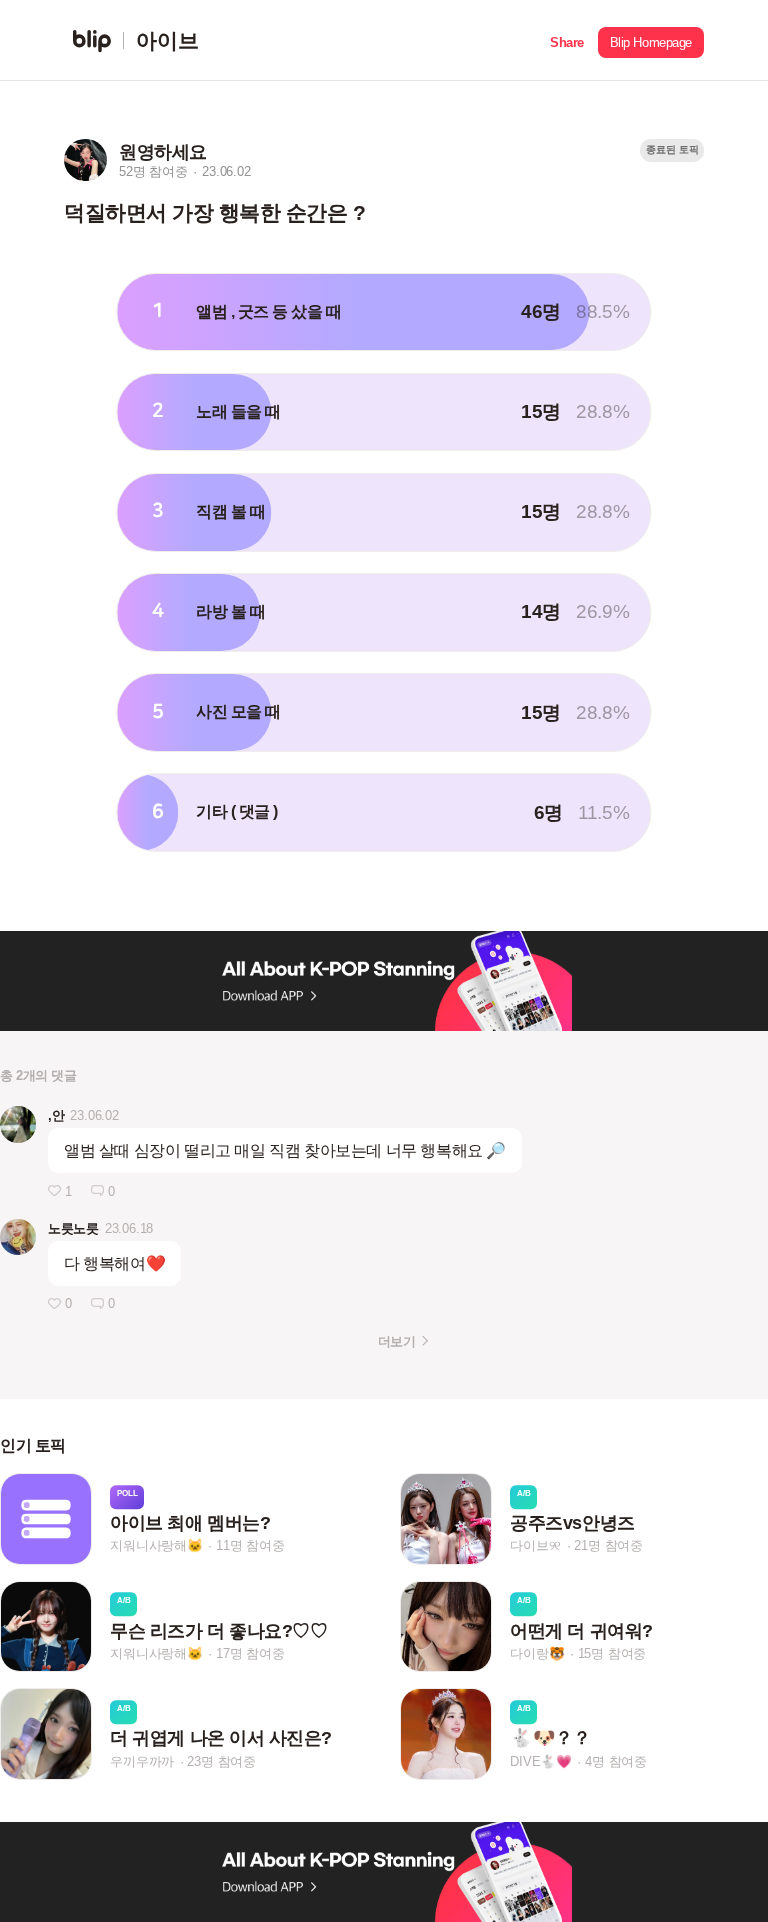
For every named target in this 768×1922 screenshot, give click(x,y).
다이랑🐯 (537, 1653)
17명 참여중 (250, 1653)
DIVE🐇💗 (541, 1761)
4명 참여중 (616, 1761)
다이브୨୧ (535, 1546)
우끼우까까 (142, 1761)
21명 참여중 (608, 1546)
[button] (567, 40)
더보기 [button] (396, 1341)
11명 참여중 (250, 1546)
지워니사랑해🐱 (156, 1546)
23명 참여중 (221, 1761)
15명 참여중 (612, 1653)
